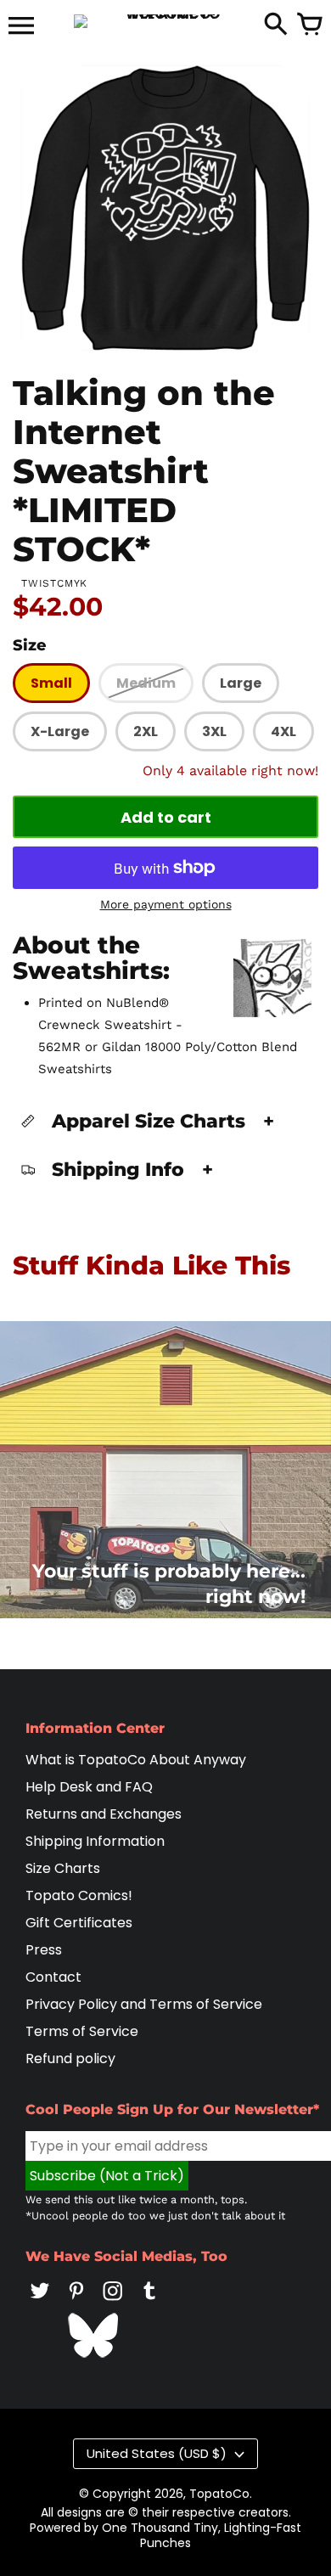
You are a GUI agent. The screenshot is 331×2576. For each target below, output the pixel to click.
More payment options (166, 904)
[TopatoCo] (165, 21)
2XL (146, 731)
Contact (53, 1977)
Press (44, 1950)
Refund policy (70, 2059)
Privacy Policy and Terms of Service (144, 2004)
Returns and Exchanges (104, 1814)
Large (241, 683)
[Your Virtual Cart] (310, 25)
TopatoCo (219, 2494)
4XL (283, 731)
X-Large (60, 731)
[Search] (276, 25)
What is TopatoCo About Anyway (136, 1760)
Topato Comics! (79, 1895)
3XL (214, 731)
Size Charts (63, 1868)
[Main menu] (21, 27)
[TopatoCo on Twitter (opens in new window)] (40, 2302)
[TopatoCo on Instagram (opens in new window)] (113, 2302)
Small (51, 683)
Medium (146, 683)
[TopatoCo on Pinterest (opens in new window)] (76, 2302)
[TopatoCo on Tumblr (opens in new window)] (149, 2302)
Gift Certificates (79, 1923)
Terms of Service (82, 2031)
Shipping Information (95, 1841)
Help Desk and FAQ (89, 1787)
